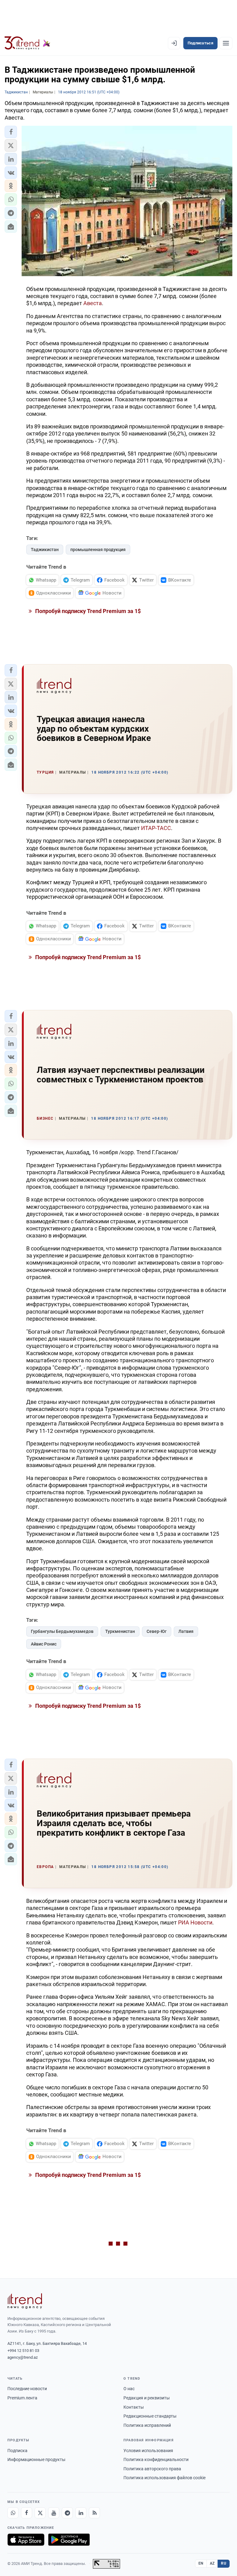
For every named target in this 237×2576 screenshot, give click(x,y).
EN (201, 2563)
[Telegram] (67, 2513)
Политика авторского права (152, 2469)
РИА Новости (195, 1922)
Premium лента (22, 2398)
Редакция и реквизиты (147, 2398)
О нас (129, 2389)
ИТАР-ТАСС (156, 828)
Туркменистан (120, 1631)
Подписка (17, 2451)
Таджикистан (45, 550)
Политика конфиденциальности (156, 2459)
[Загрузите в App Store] (26, 2540)
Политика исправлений (147, 2425)
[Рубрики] (226, 43)
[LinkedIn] (81, 2513)
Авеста (93, 303)
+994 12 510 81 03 (23, 2351)
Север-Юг (157, 1631)
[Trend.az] (27, 43)
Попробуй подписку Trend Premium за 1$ (87, 611)
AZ (212, 2563)
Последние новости (27, 2389)
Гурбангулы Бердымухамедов (62, 1631)
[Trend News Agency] (25, 2301)
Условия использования (148, 2451)
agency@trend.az (23, 2357)
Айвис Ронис (44, 1644)
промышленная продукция (98, 550)
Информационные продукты (36, 2459)
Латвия (186, 1631)
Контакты (134, 2407)
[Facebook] (27, 2513)
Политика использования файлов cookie (164, 2478)
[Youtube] (54, 2513)
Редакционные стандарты (150, 2416)
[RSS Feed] (94, 2513)
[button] (11, 132)
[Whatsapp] (13, 2513)
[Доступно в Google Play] (69, 2540)
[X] (40, 2513)
